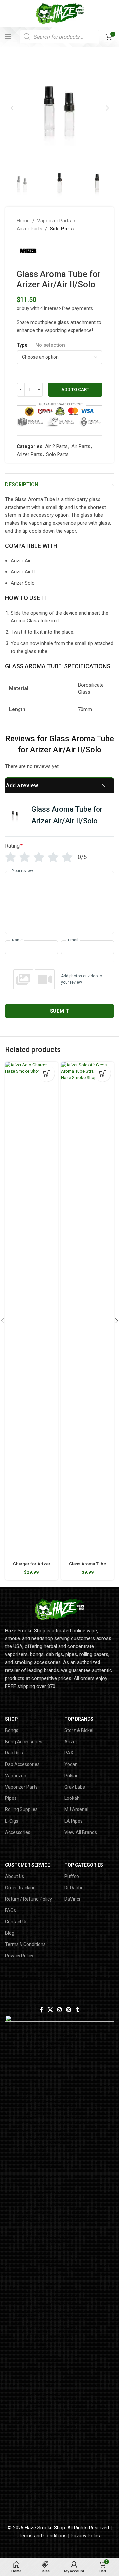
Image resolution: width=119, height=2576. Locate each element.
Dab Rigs (14, 1753)
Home (23, 221)
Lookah (72, 1798)
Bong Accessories (24, 1742)
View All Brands (81, 1832)
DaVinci (72, 1899)
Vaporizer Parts (54, 221)
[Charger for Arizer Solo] (31, 1310)
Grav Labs (75, 1787)
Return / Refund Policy (28, 1899)
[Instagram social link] (59, 2010)
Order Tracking (20, 1888)
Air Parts (81, 446)
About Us (15, 1876)
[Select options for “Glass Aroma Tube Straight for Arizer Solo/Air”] (102, 1073)
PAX (69, 1753)
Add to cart (75, 389)
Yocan (71, 1764)
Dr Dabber (75, 1888)
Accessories (18, 1832)
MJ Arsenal (76, 1809)
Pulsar (71, 1776)
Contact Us (16, 1922)
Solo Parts (62, 229)
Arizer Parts (29, 229)
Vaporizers (16, 1776)
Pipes (11, 1798)
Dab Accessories (22, 1764)
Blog (10, 1933)
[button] (12, 108)
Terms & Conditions (25, 1944)
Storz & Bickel (79, 1730)
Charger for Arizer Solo (32, 1566)
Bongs (12, 1730)
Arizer (71, 1742)
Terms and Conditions (43, 2536)
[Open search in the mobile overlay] (59, 37)
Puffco (72, 1876)
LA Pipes (74, 1821)
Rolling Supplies (21, 1809)
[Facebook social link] (41, 2010)
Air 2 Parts (56, 446)
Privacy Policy (19, 1956)
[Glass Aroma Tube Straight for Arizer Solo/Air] (88, 1310)
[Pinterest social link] (69, 2010)
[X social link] (50, 2010)
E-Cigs (12, 1821)
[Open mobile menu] (8, 37)
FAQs (10, 1910)
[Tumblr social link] (78, 2010)
